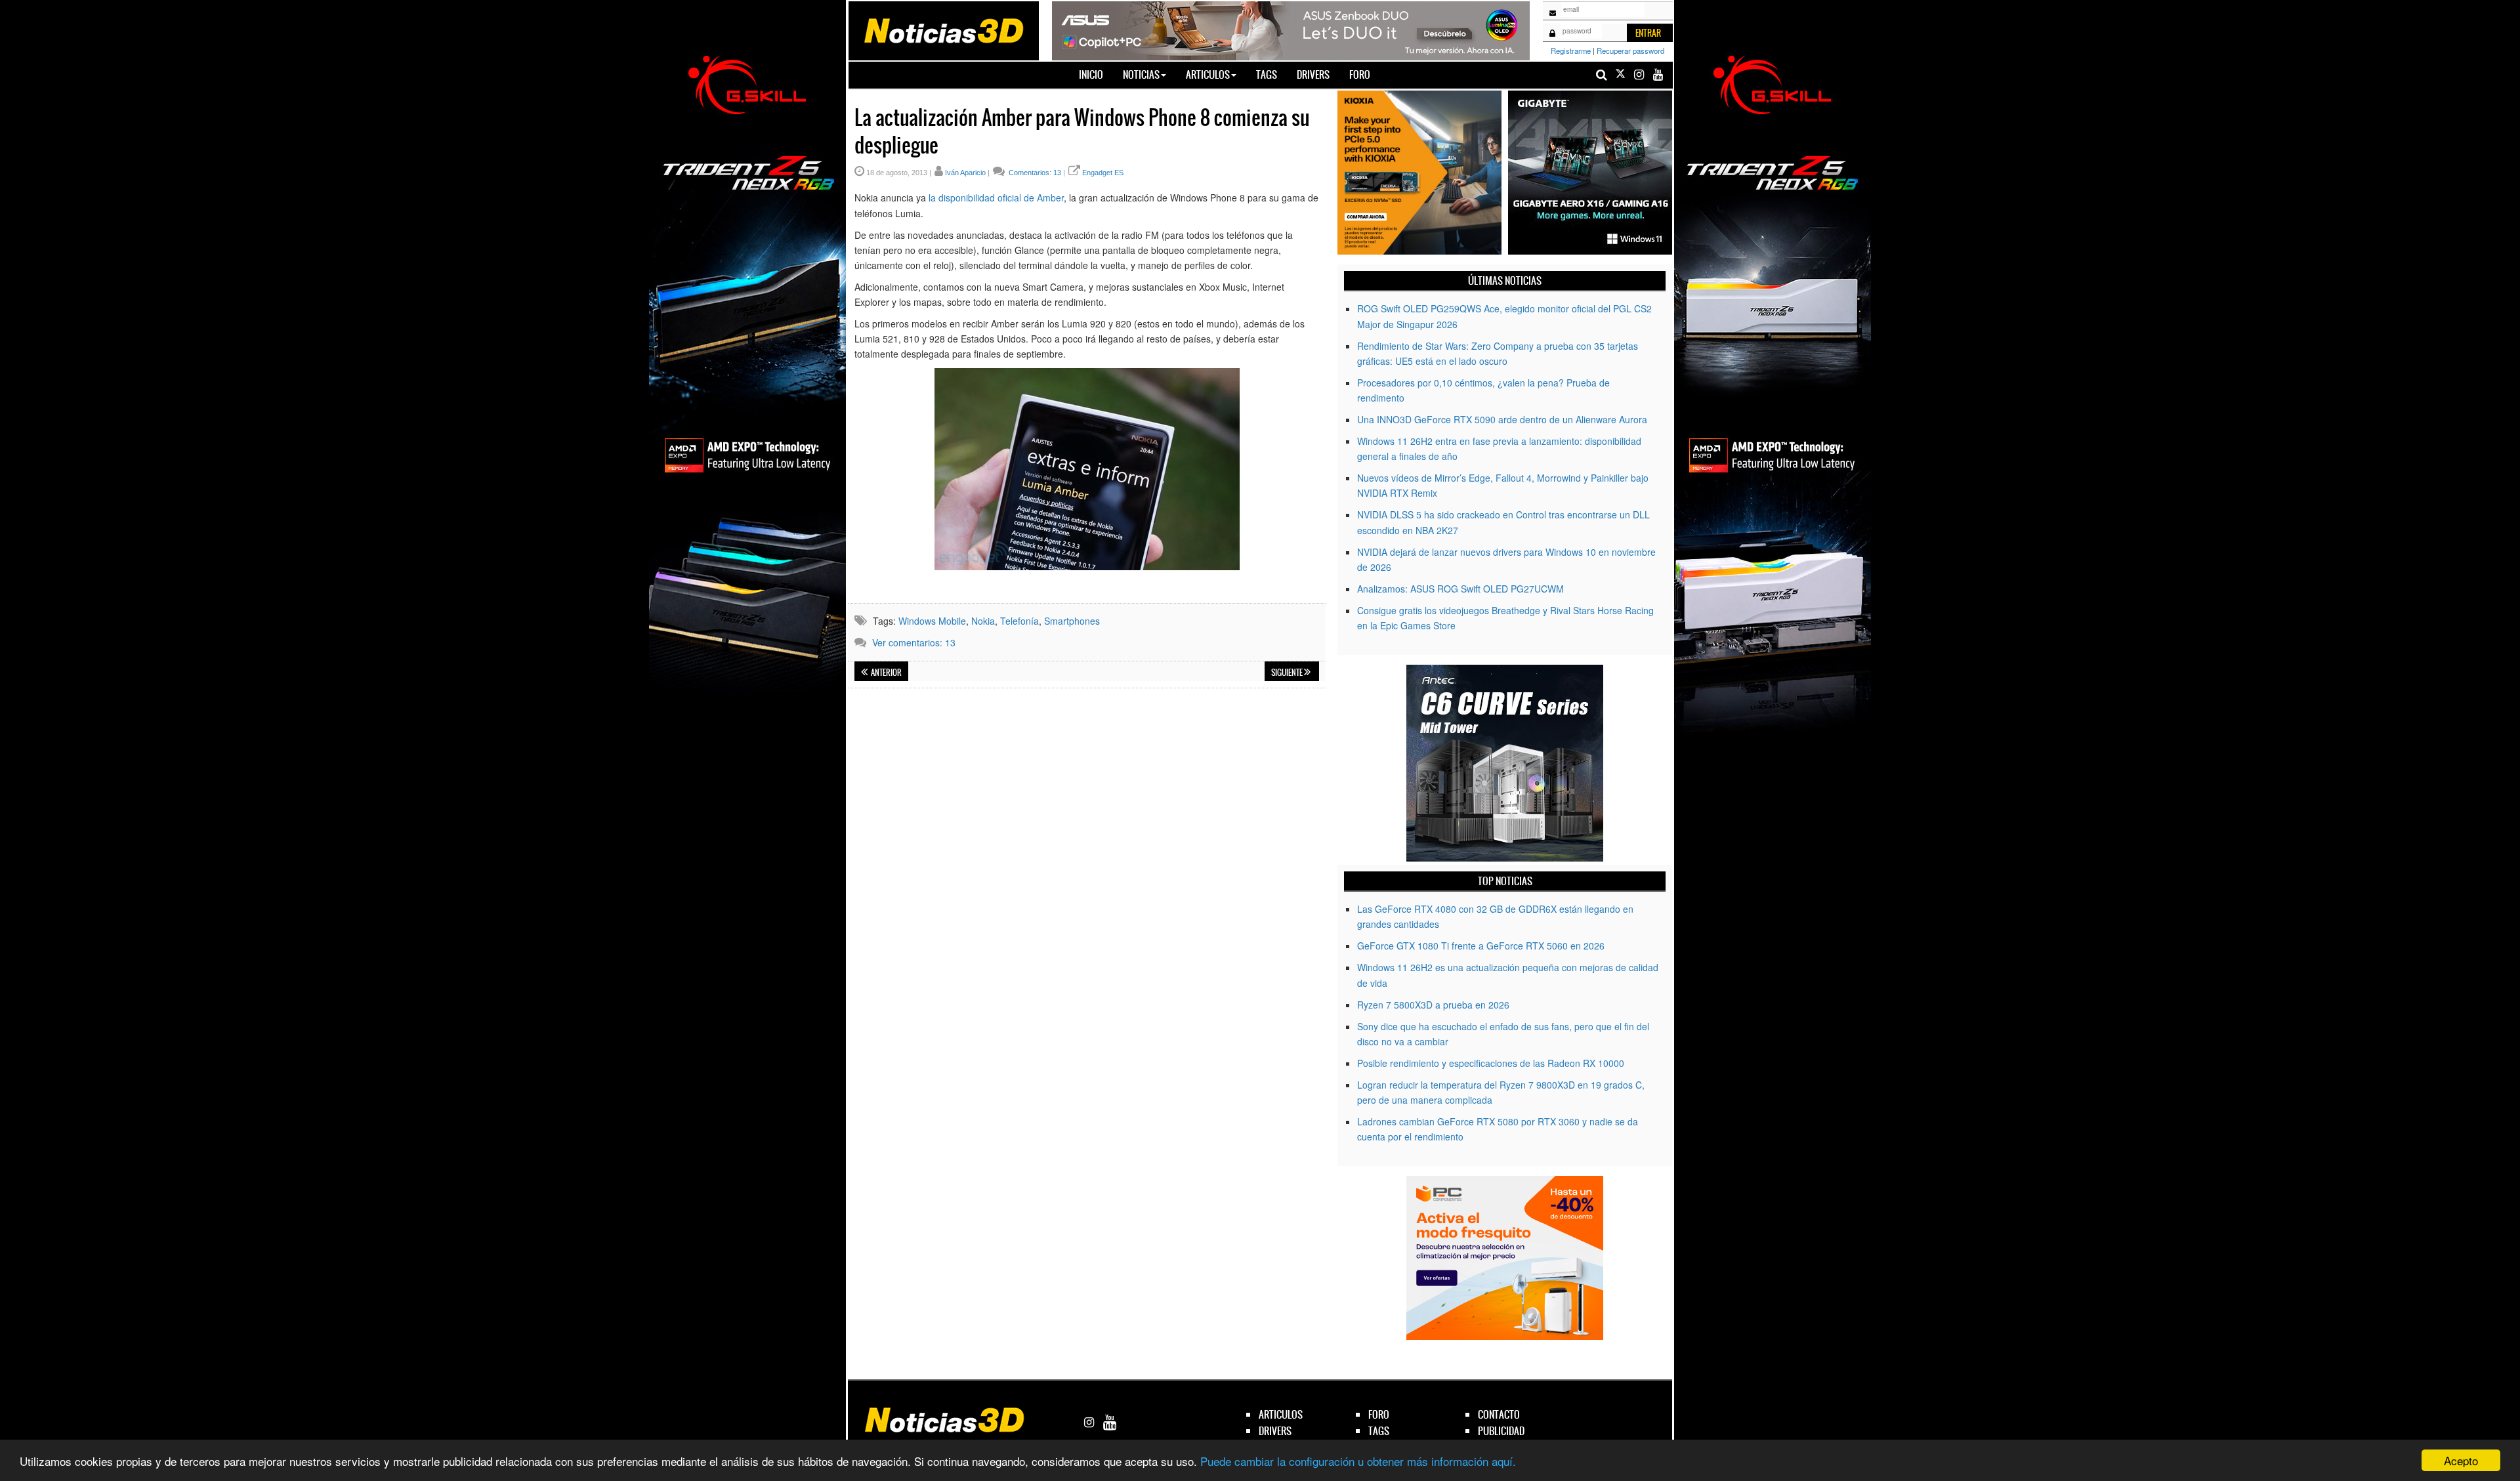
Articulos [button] (1208, 74)
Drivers (1313, 74)
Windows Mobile (932, 621)
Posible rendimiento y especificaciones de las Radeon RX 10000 (1491, 1063)
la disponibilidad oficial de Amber (996, 198)
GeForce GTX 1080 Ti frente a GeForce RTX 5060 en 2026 (1481, 946)
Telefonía (1019, 621)
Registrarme (1571, 51)
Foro (1360, 74)
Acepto (2461, 1460)
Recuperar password (1630, 51)
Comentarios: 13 (1034, 173)
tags (1379, 1431)
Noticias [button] (1141, 74)
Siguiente (1288, 673)
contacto (1499, 1414)
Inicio (1096, 74)
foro (1379, 1414)
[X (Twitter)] (1620, 74)
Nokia (983, 621)
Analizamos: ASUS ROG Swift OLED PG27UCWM (1460, 589)
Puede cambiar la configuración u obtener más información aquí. (1358, 1461)
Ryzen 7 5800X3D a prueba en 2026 (1433, 1005)
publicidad (1501, 1431)
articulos (1281, 1414)
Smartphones (1072, 621)
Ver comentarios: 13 (914, 642)
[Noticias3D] (943, 30)
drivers (1275, 1431)
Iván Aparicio (965, 173)
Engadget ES (1103, 173)
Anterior (886, 673)
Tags (1267, 74)
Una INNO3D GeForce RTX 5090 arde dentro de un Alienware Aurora (1502, 419)
